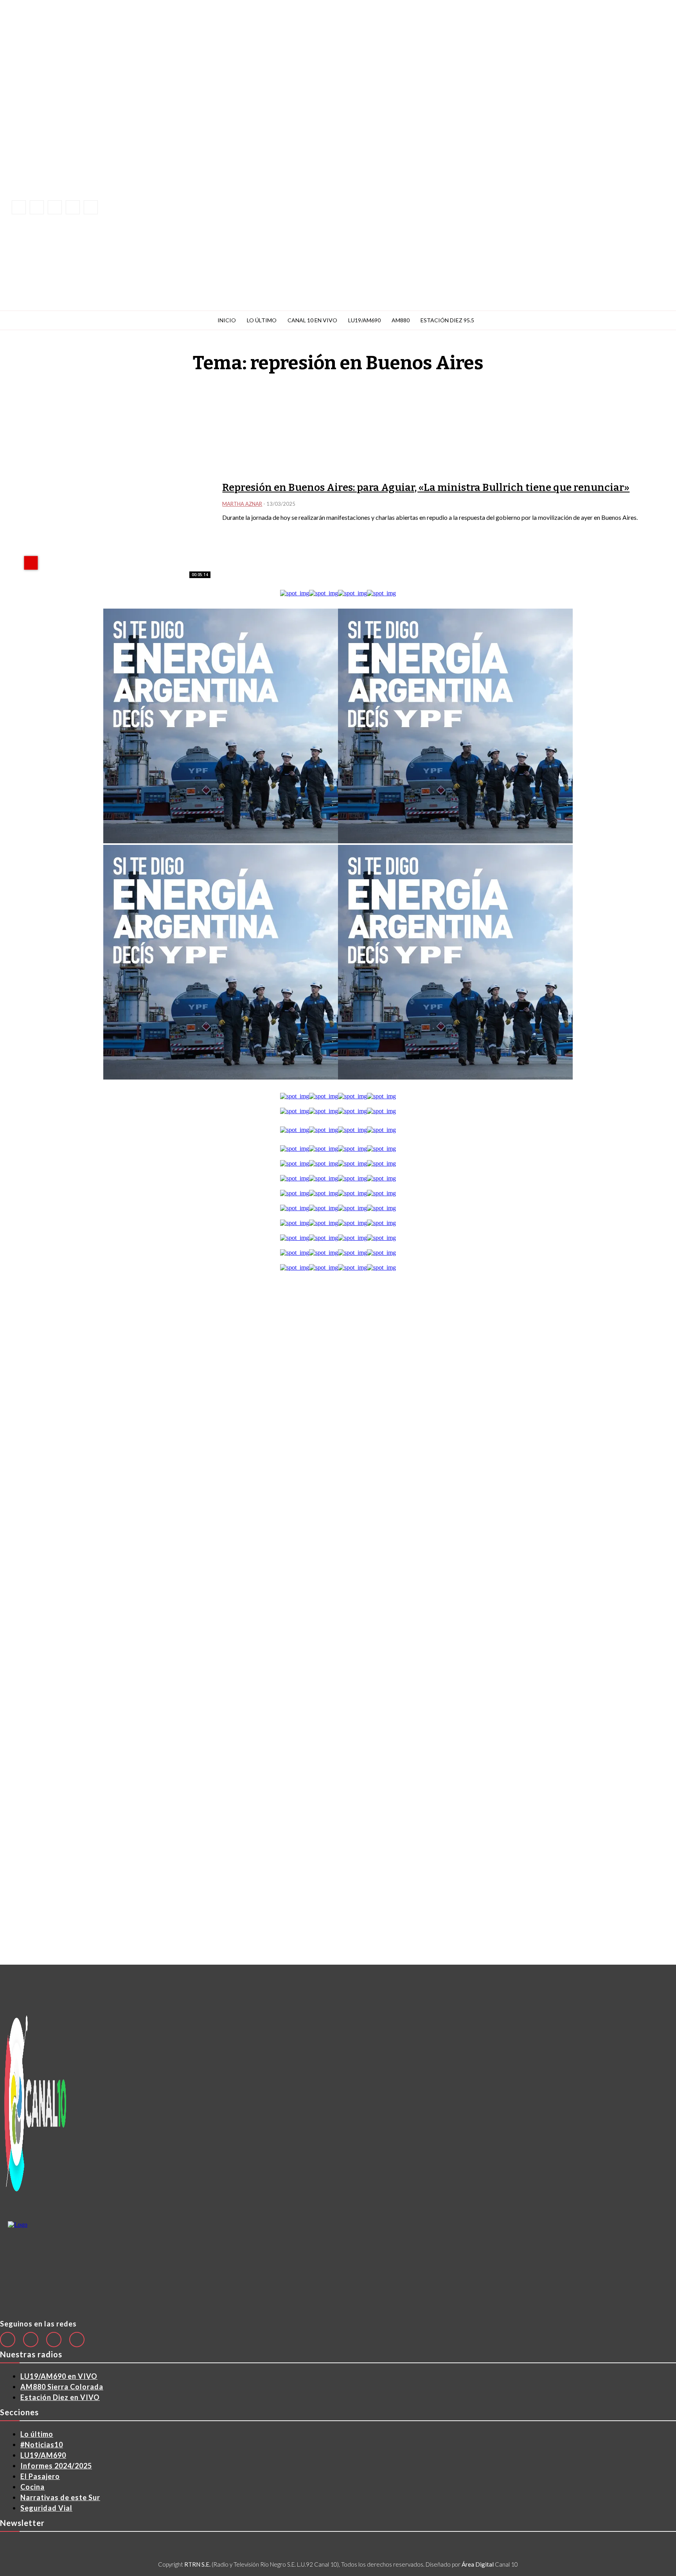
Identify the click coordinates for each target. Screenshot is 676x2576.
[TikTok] (55, 207)
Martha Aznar (242, 504)
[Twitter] (77, 2340)
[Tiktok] (54, 2340)
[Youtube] (91, 207)
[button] (182, 200)
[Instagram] (37, 207)
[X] (73, 207)
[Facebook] (19, 207)
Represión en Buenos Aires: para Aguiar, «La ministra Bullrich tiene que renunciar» (426, 488)
